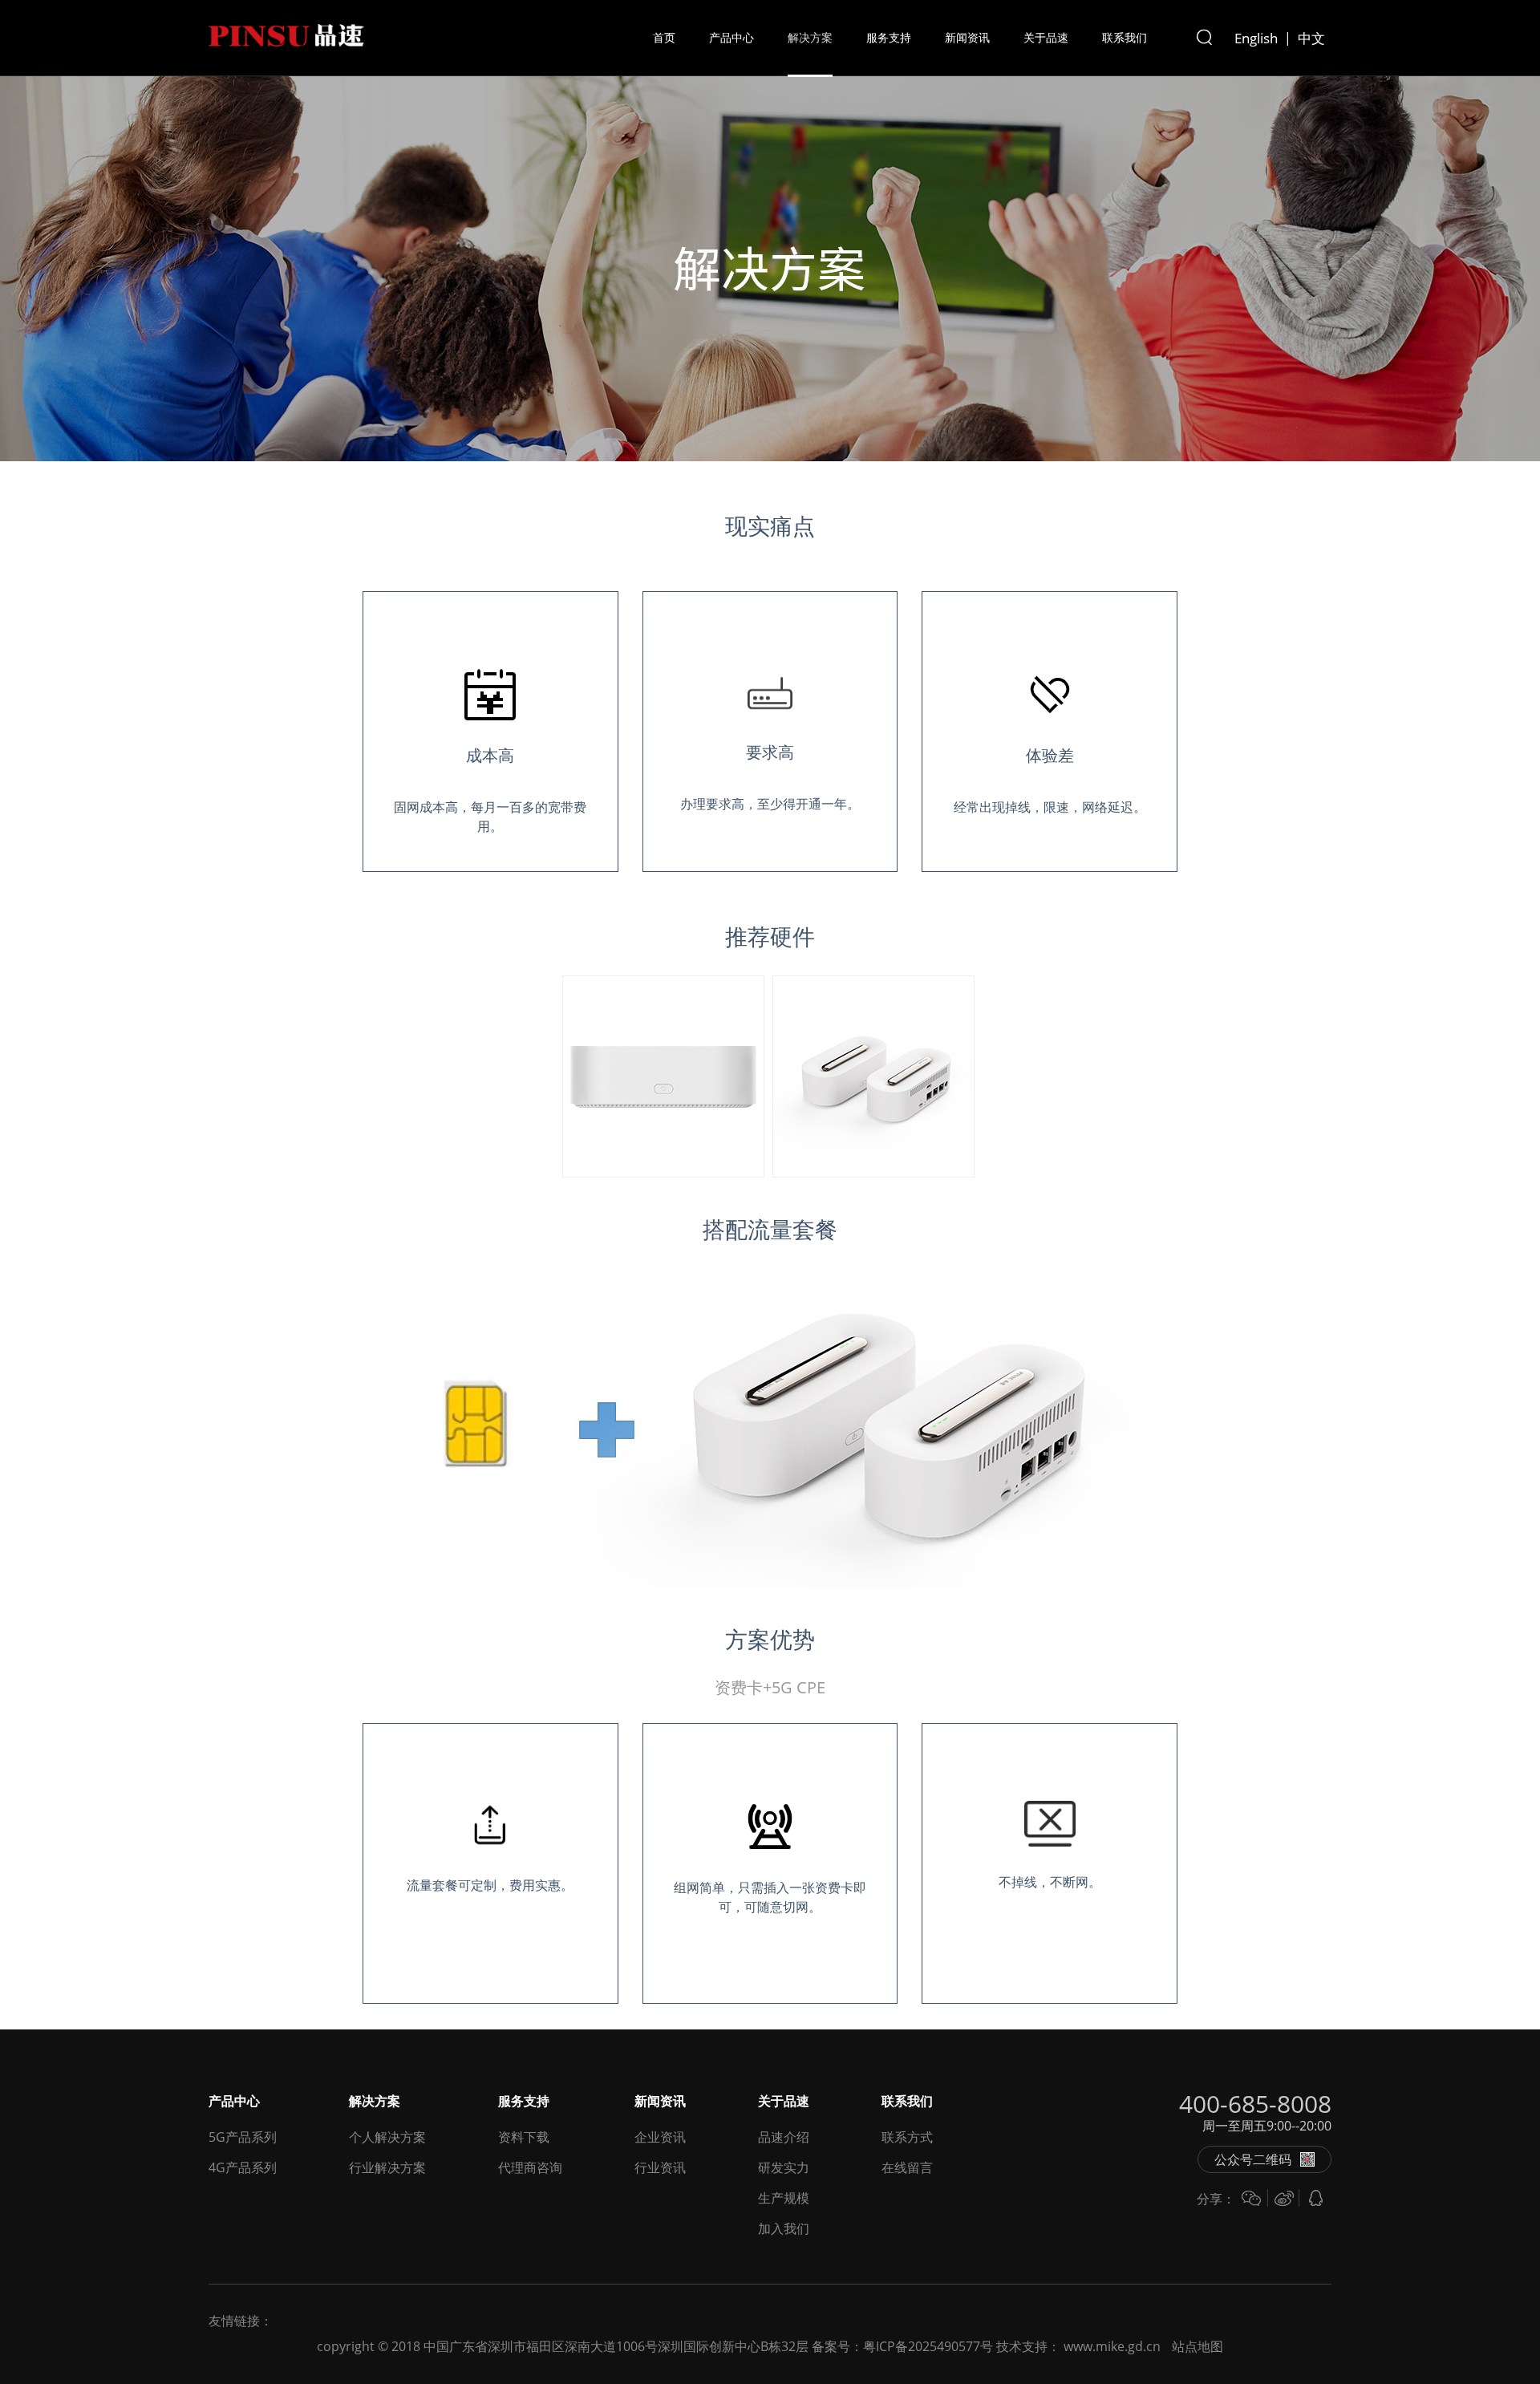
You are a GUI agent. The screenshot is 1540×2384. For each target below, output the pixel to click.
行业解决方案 (387, 2167)
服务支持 (889, 37)
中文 (1311, 38)
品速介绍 (784, 2137)
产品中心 (731, 37)
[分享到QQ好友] (1315, 2198)
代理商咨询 (530, 2167)
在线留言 (907, 2167)
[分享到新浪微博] (1283, 2198)
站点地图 (1198, 2346)
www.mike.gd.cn (1112, 2346)
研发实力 (784, 2167)
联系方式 (907, 2137)
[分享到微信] (1251, 2198)
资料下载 (524, 2137)
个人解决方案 (387, 2137)
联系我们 (1125, 37)
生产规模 (784, 2198)
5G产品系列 (243, 2137)
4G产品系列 (243, 2167)
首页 (664, 37)
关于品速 (1046, 37)
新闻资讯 (967, 37)
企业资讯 (660, 2137)
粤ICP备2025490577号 (928, 2346)
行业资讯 (660, 2167)
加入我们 (784, 2228)
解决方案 (810, 37)
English (1256, 38)
